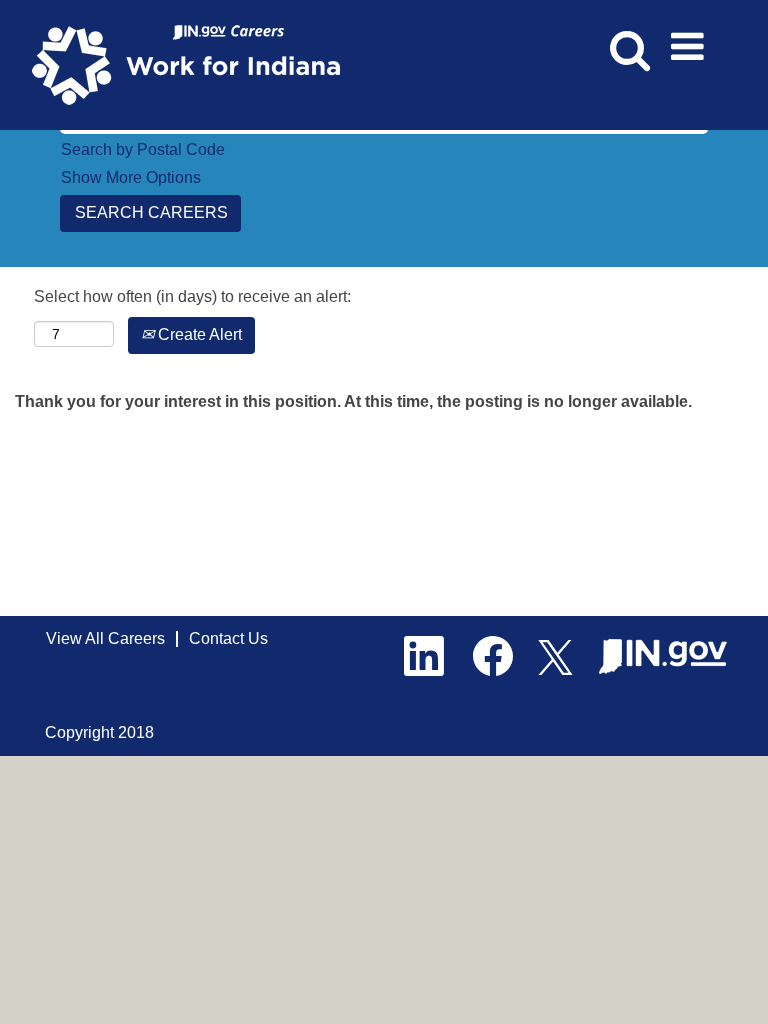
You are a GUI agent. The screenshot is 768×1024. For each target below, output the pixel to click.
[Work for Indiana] (192, 63)
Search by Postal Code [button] (143, 149)
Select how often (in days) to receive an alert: (192, 296)
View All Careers (105, 638)
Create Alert (198, 334)
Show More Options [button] (131, 177)
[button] (691, 40)
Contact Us (228, 638)
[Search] (626, 39)
